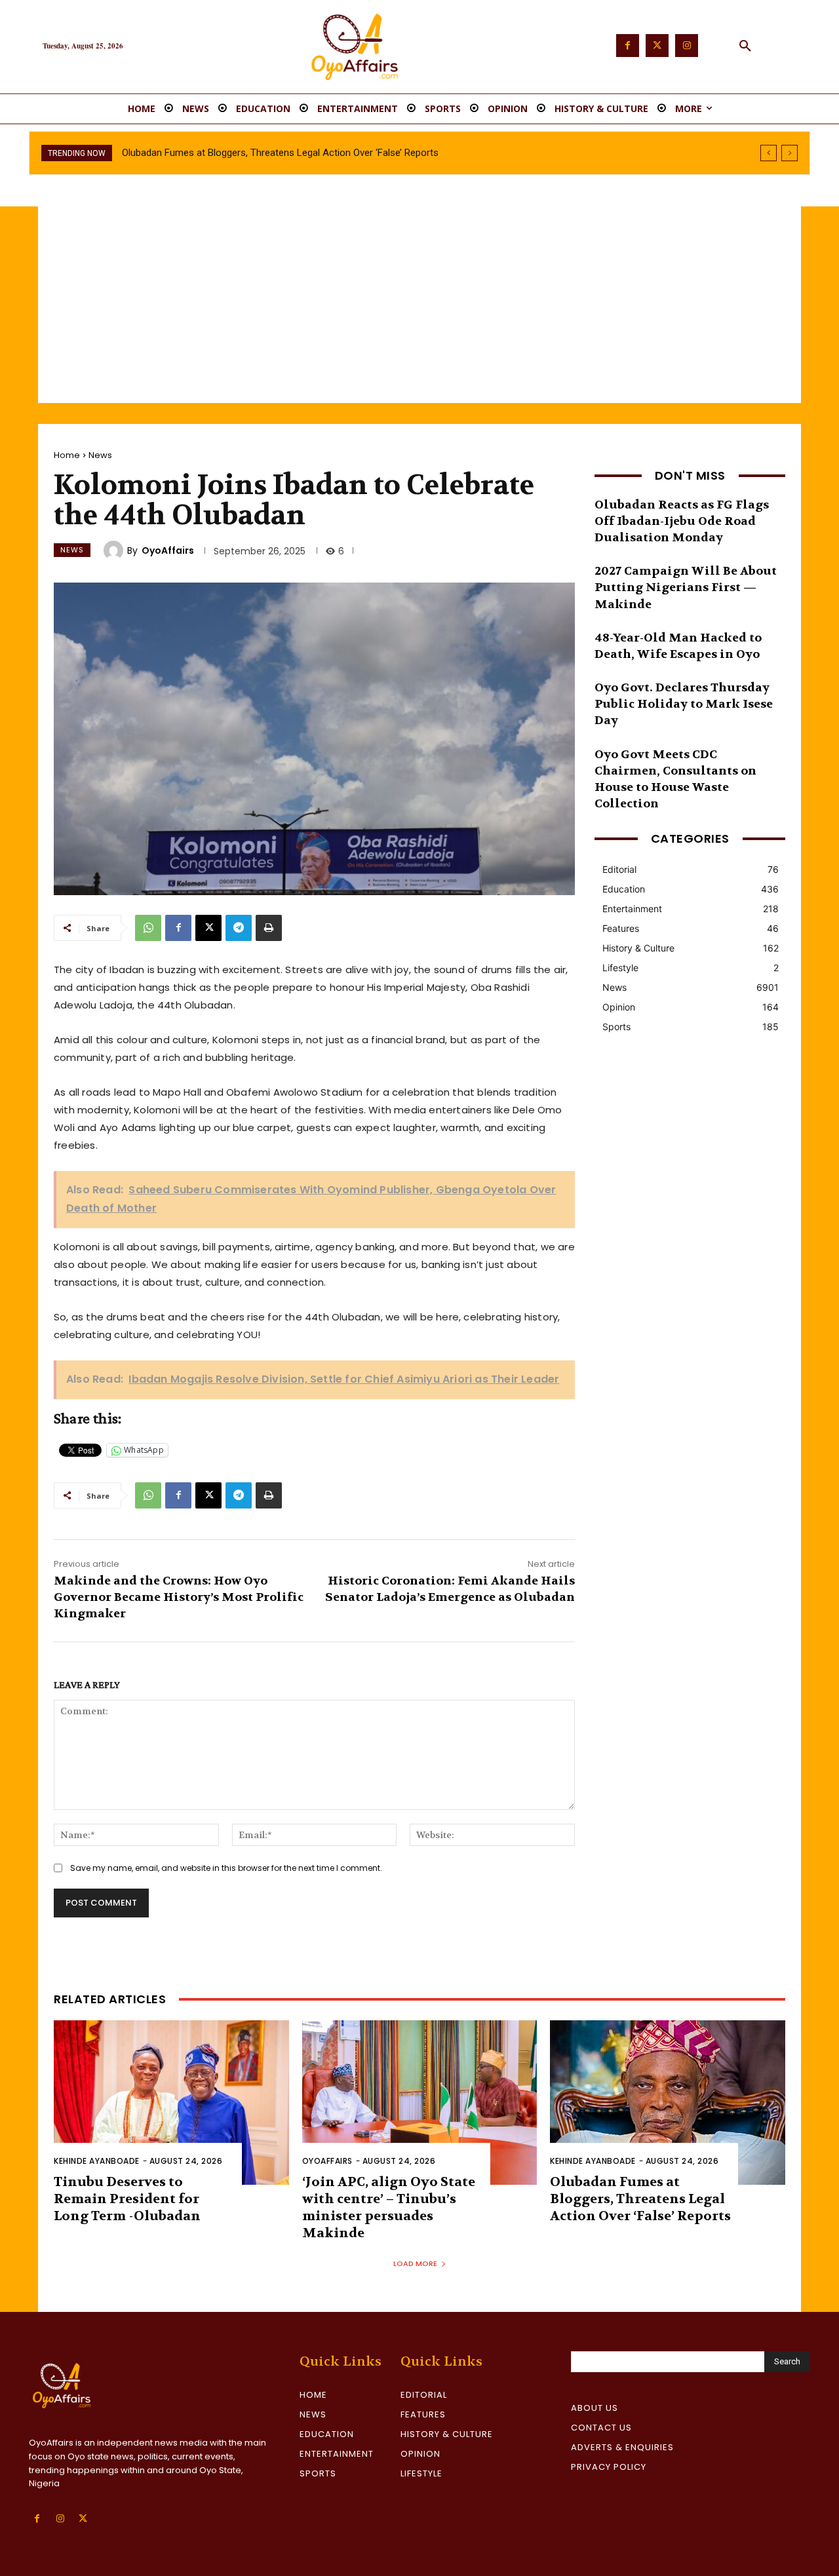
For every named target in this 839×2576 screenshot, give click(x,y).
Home (67, 455)
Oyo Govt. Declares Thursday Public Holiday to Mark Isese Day (684, 704)
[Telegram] (239, 928)
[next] (790, 153)
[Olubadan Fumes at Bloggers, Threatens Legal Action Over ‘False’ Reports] (668, 2103)
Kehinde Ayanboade (97, 2161)
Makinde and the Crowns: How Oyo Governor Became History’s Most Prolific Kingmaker (179, 1597)
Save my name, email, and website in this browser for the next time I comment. (226, 1868)
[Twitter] (657, 46)
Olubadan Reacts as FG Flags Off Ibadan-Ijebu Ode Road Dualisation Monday (682, 521)
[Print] (269, 928)
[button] (745, 47)
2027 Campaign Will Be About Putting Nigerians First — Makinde (686, 587)
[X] (208, 928)
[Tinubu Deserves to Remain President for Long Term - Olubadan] (171, 2103)
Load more (415, 2263)
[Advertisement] (419, 305)
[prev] (769, 153)
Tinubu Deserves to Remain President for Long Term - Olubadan (127, 2199)
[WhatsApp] (148, 928)
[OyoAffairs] (115, 550)
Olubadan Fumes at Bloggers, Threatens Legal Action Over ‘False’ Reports (640, 2199)
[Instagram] (687, 46)
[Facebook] (628, 46)
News (100, 455)
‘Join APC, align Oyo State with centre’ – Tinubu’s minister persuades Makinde (389, 2207)
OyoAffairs (168, 550)
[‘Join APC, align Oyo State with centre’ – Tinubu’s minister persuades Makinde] (420, 2103)
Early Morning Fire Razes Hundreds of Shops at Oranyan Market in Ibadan (279, 153)
